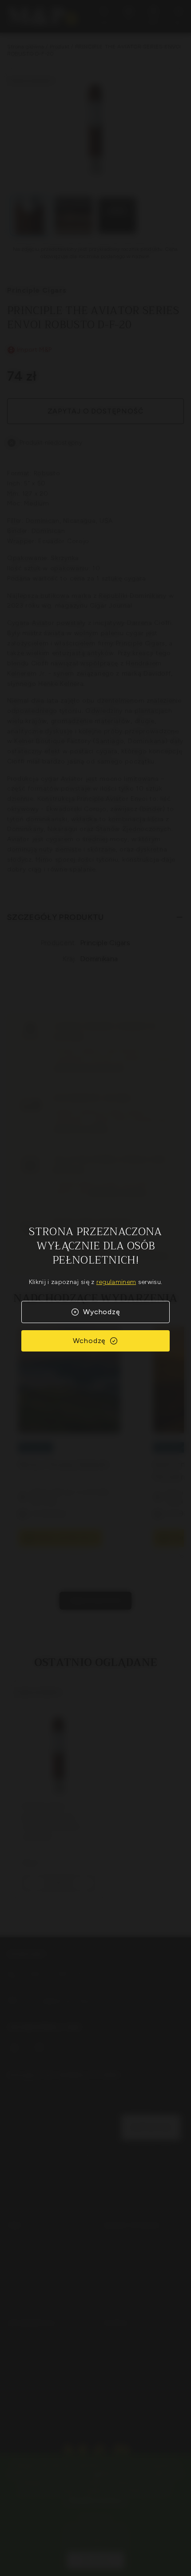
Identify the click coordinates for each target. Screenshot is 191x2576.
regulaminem (116, 1282)
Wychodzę (101, 1312)
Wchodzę (90, 1341)
